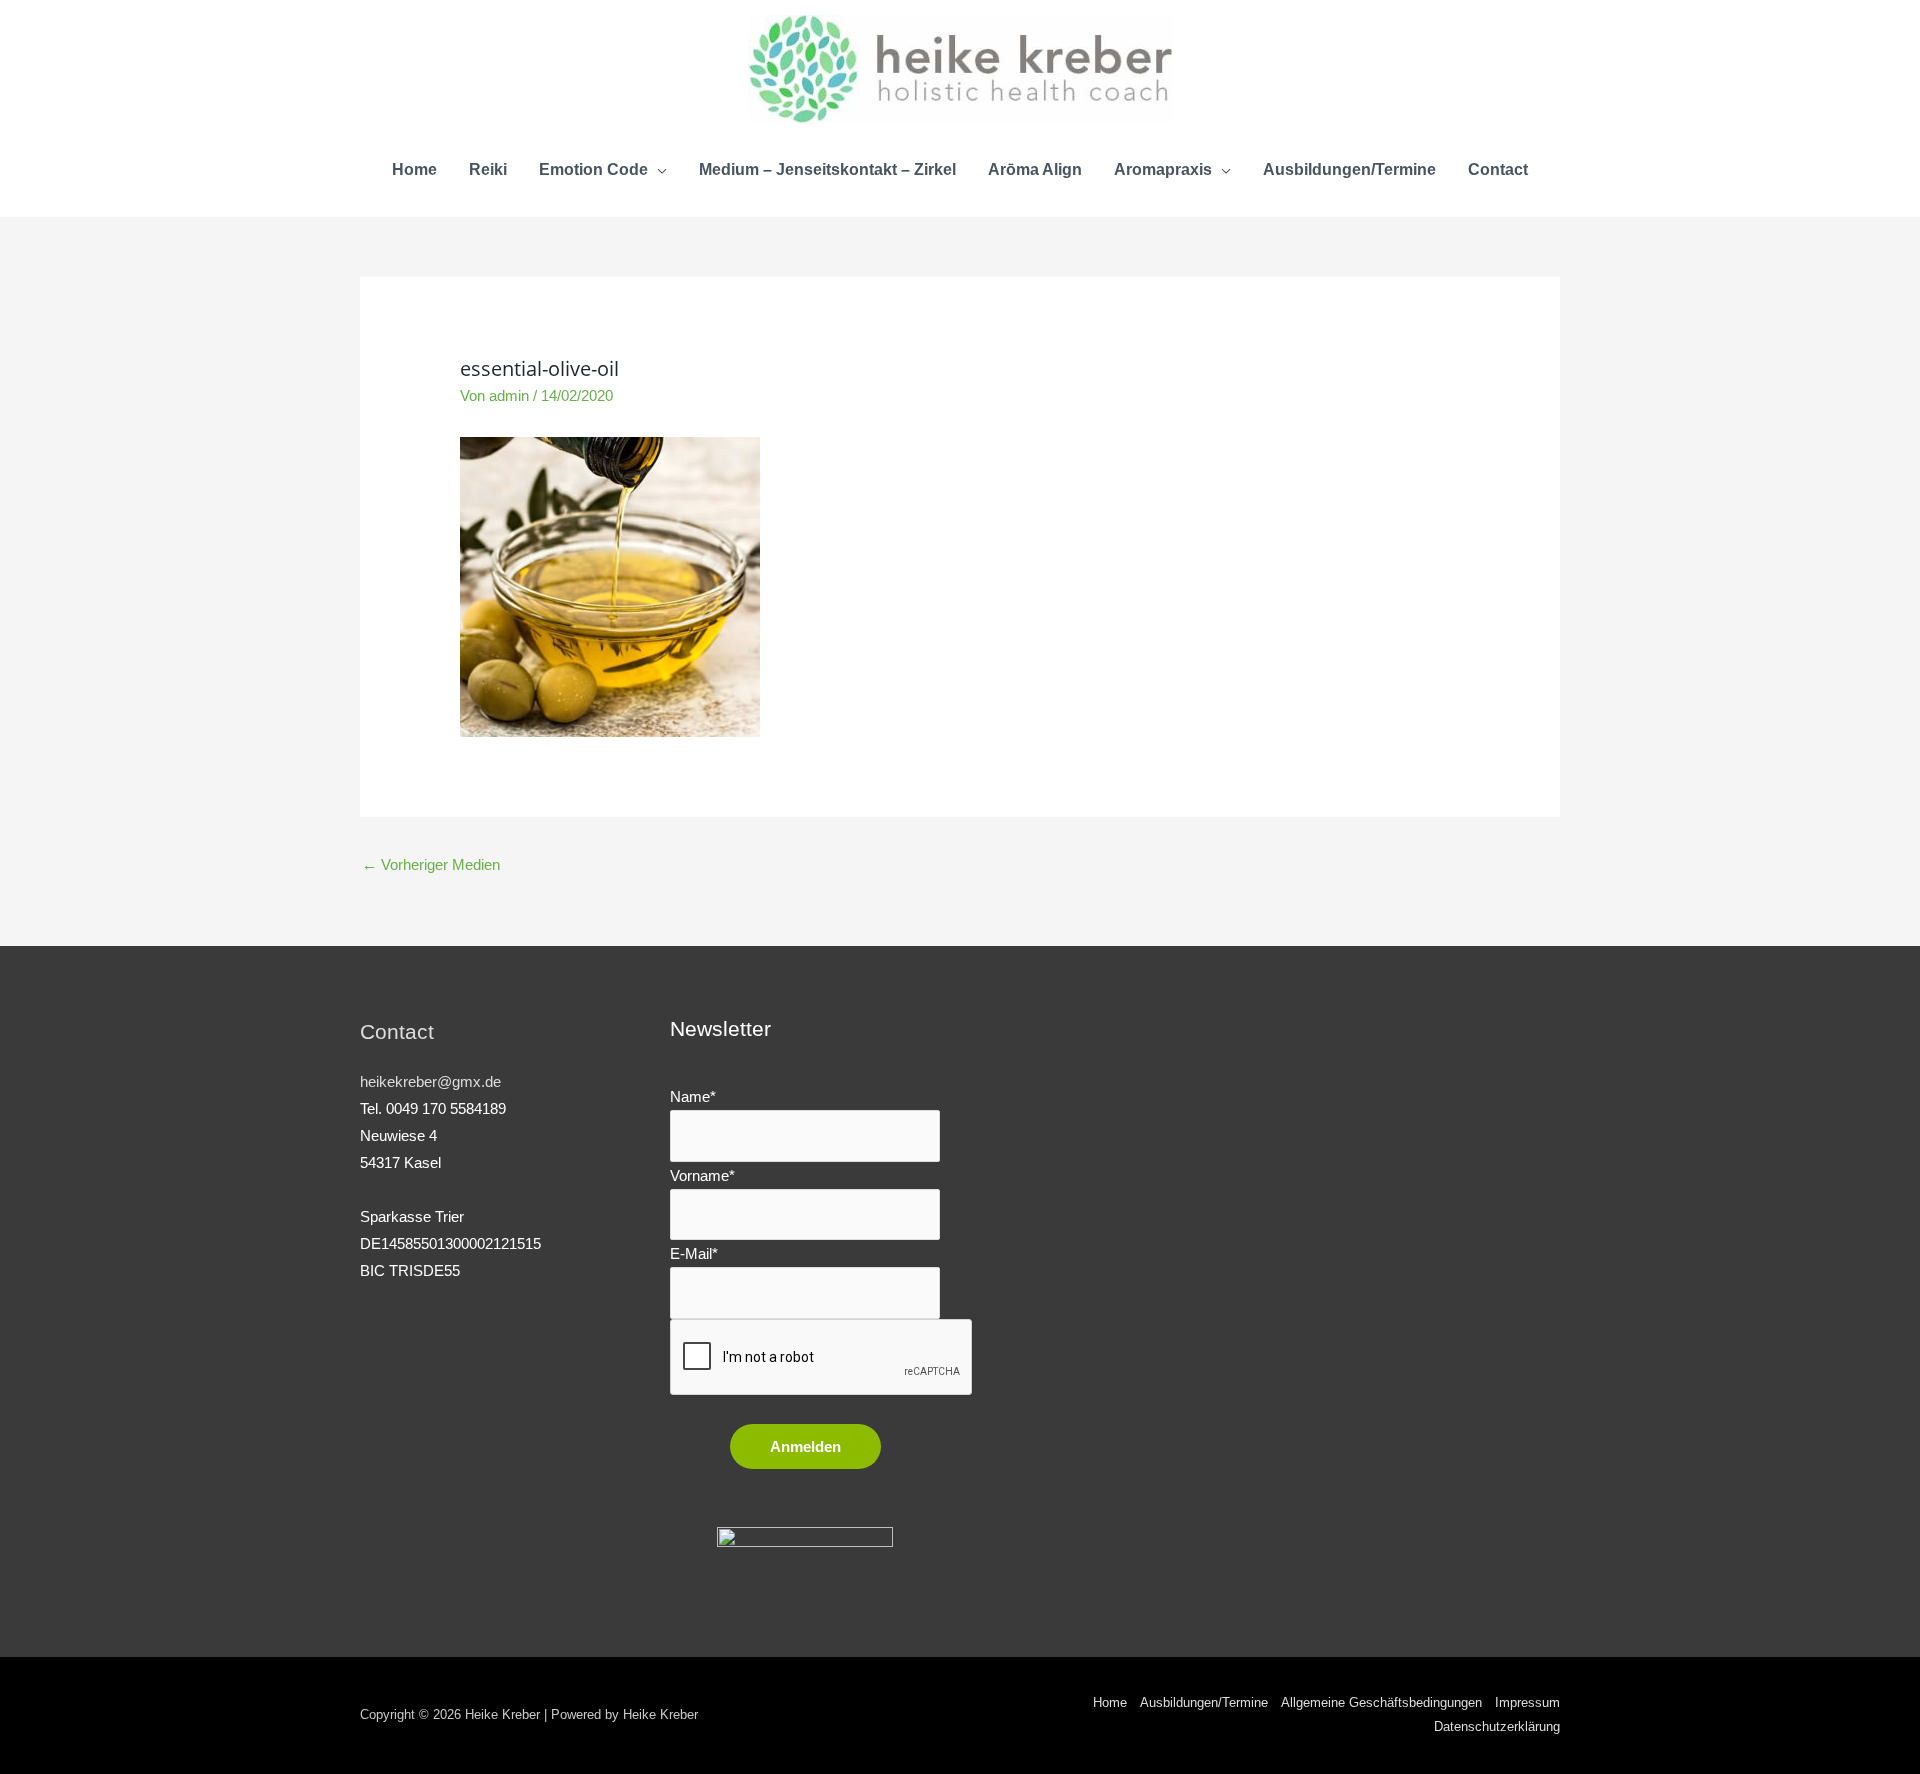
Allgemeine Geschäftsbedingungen (1381, 1702)
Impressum (1527, 1702)
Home (1110, 1702)
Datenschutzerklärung (1497, 1726)
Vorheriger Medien (431, 864)
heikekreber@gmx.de (430, 1081)
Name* (693, 1096)
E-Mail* (694, 1253)
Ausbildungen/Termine (1204, 1702)
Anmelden (805, 1446)
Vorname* (702, 1175)
